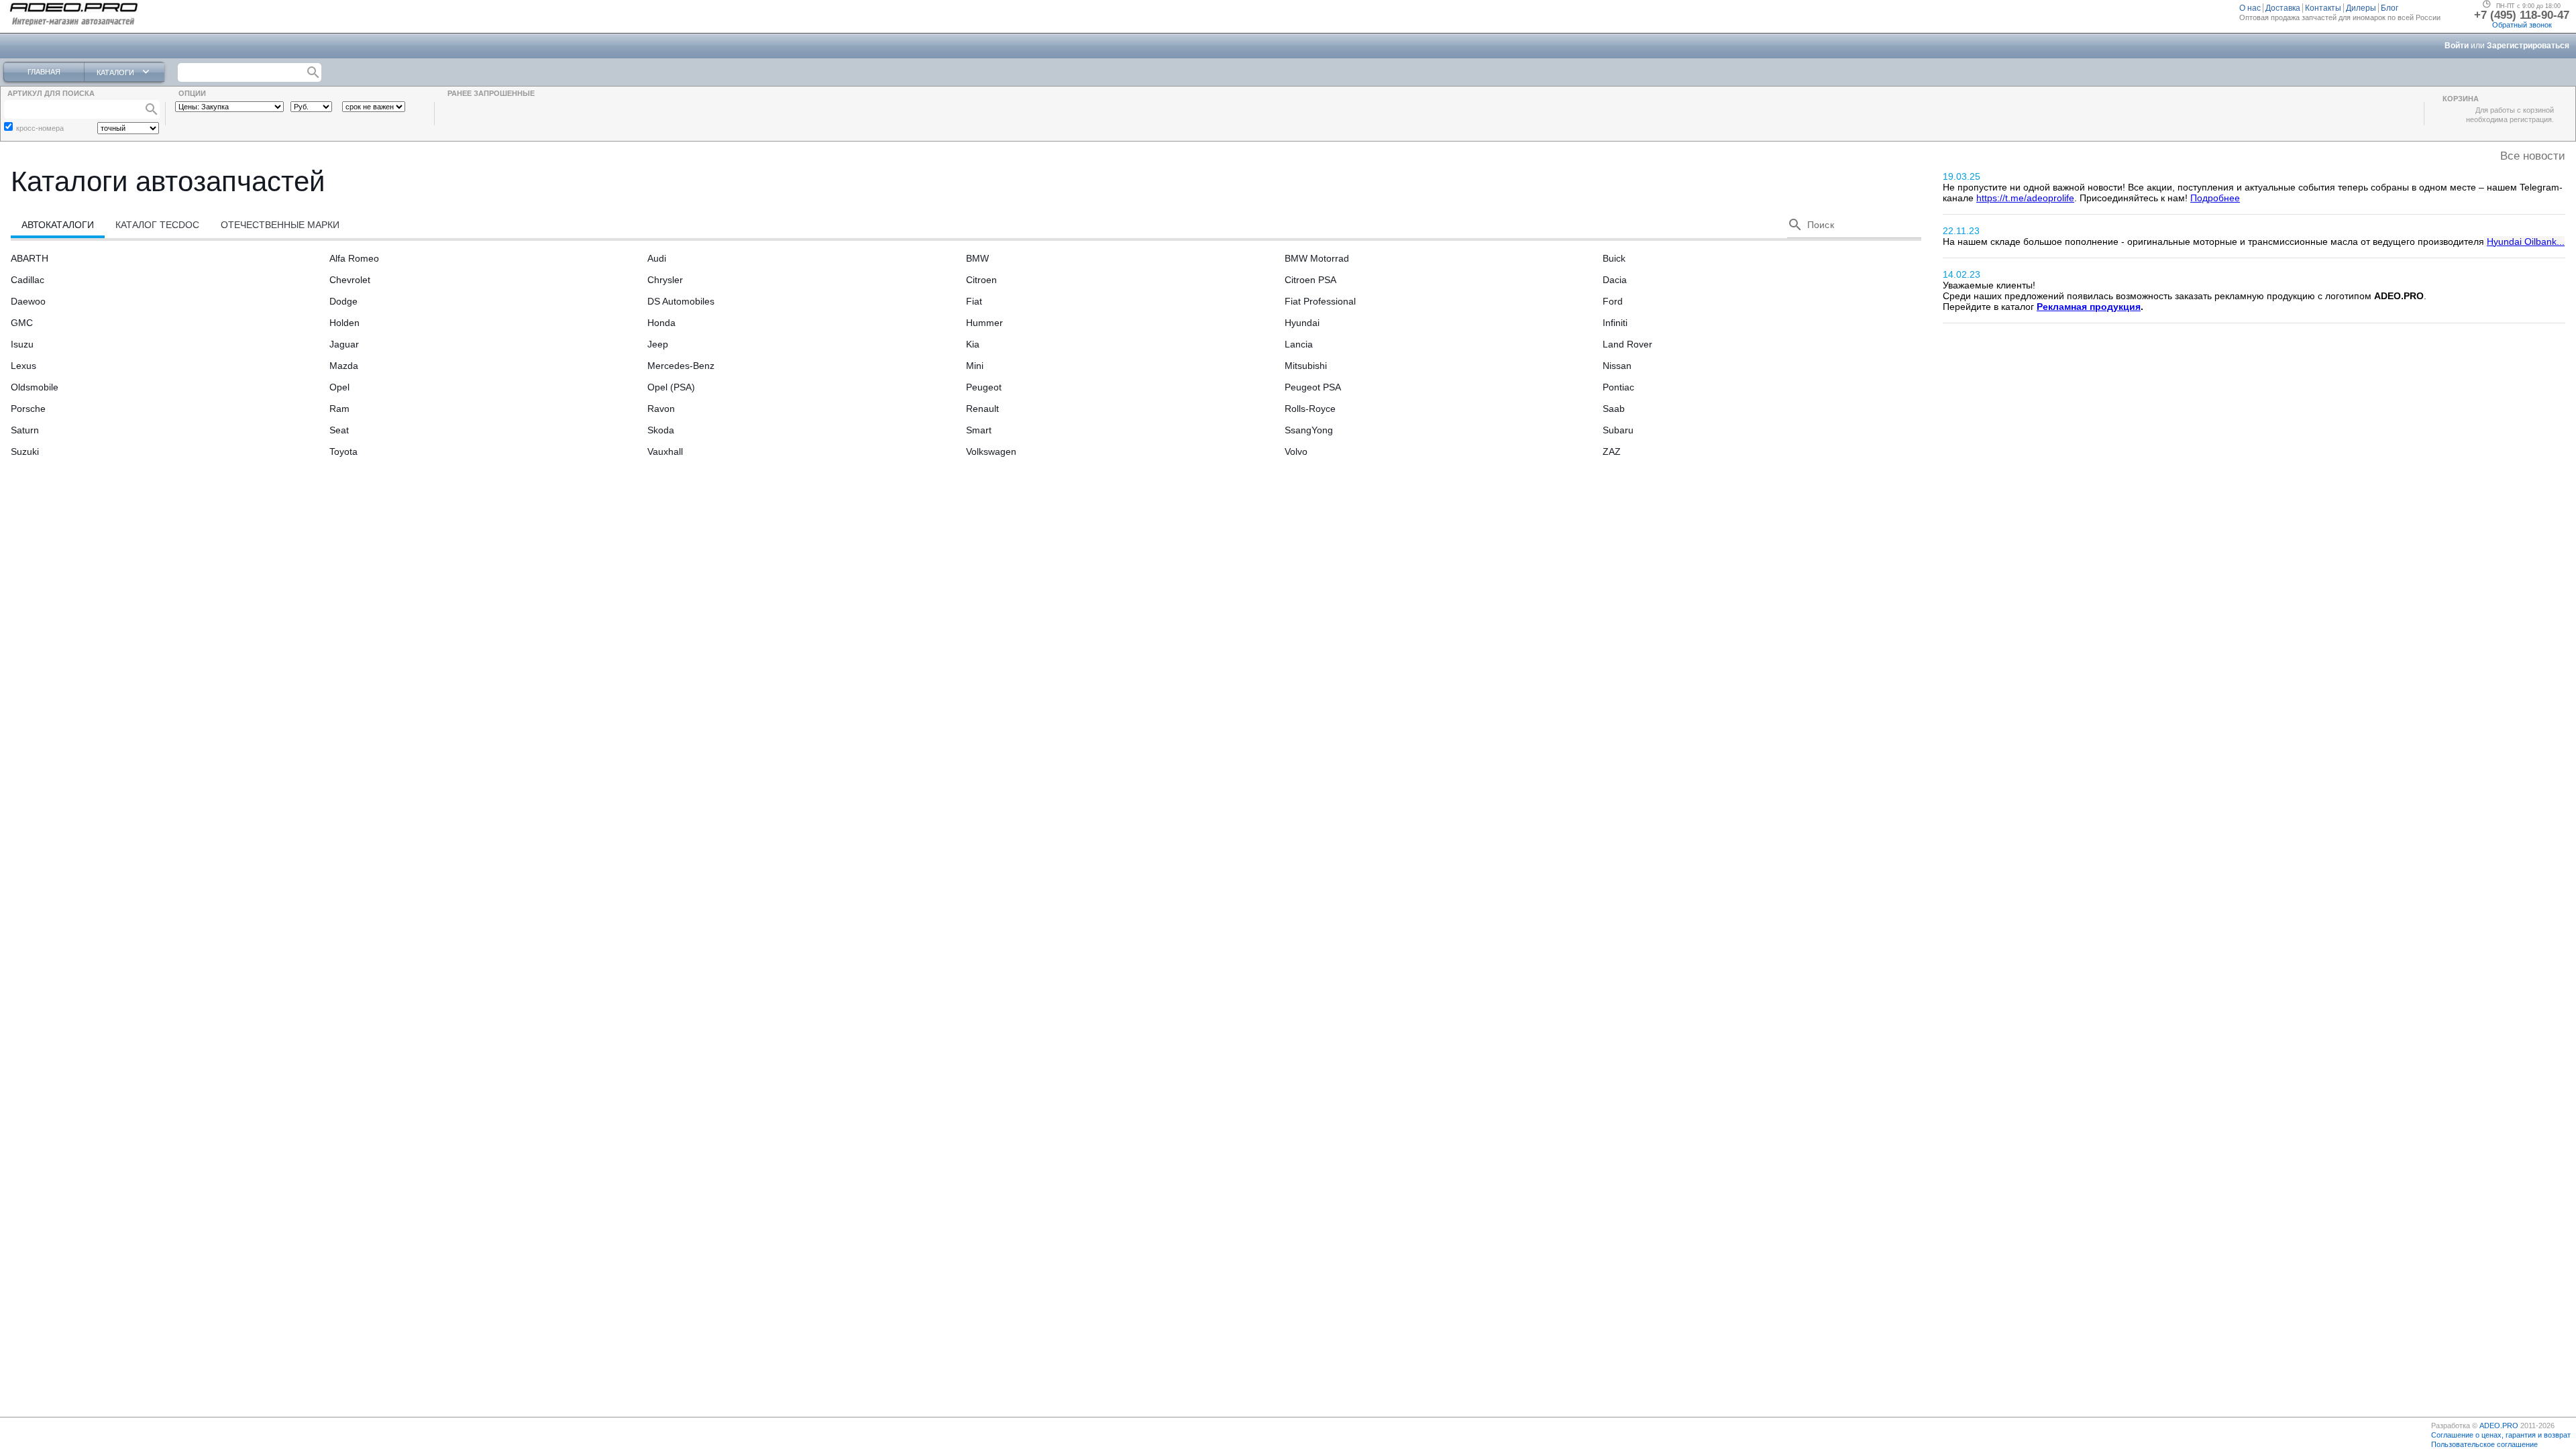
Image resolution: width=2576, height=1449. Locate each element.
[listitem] (2251, 8)
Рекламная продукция (2089, 307)
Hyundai (1302, 323)
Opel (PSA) (671, 387)
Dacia (1615, 280)
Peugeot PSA (1313, 387)
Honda (661, 323)
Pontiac (1618, 387)
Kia (973, 344)
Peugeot (984, 387)
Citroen (981, 280)
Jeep (658, 344)
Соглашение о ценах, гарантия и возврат (2501, 1435)
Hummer (984, 323)
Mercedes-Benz (681, 366)
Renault (982, 409)
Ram (339, 409)
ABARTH (30, 258)
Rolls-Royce (1310, 409)
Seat (339, 430)
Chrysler (665, 280)
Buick (1614, 258)
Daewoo (28, 301)
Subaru (1618, 430)
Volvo (1296, 451)
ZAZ (1612, 451)
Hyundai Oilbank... (2526, 241)
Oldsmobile (35, 387)
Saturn (25, 430)
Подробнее (2215, 198)
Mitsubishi (1306, 366)
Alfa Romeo (354, 258)
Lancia (1299, 344)
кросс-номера (40, 128)
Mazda (344, 366)
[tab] (58, 225)
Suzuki (25, 451)
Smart (979, 430)
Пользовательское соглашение (2484, 1444)
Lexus (23, 366)
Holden (344, 323)
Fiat (974, 301)
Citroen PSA (1310, 280)
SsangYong (1309, 430)
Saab (1614, 409)
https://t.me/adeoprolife (2025, 198)
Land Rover (1627, 344)
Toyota (343, 451)
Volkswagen (991, 451)
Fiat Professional (1320, 301)
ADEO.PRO (2499, 1426)
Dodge (343, 301)
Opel (339, 387)
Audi (657, 258)
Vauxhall (665, 451)
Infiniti (1615, 323)
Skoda (661, 430)
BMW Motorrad (1317, 258)
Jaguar (344, 344)
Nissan (1617, 366)
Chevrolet (350, 280)
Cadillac (28, 280)
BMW (977, 258)
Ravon (661, 409)
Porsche (28, 409)
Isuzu (22, 344)
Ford (1613, 301)
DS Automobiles (681, 301)
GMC (22, 323)
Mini (975, 366)
